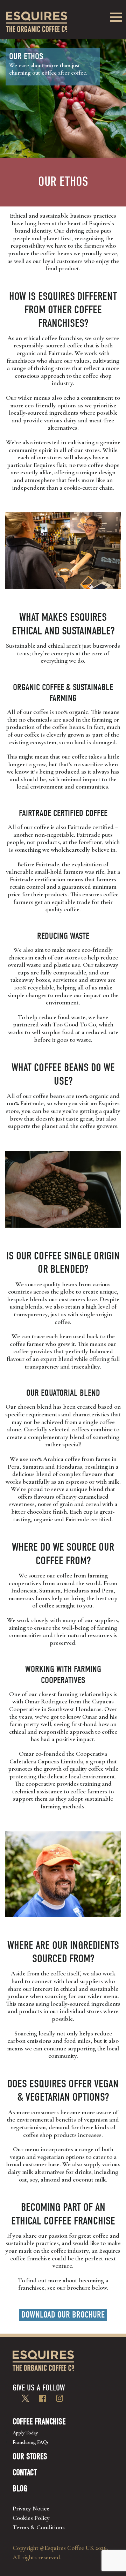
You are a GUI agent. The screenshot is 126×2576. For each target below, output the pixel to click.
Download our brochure (63, 2315)
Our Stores (30, 2456)
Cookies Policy (31, 2518)
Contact (25, 2472)
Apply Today (25, 2433)
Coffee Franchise (39, 2421)
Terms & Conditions (39, 2527)
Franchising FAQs (31, 2442)
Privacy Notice (31, 2508)
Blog (20, 2488)
